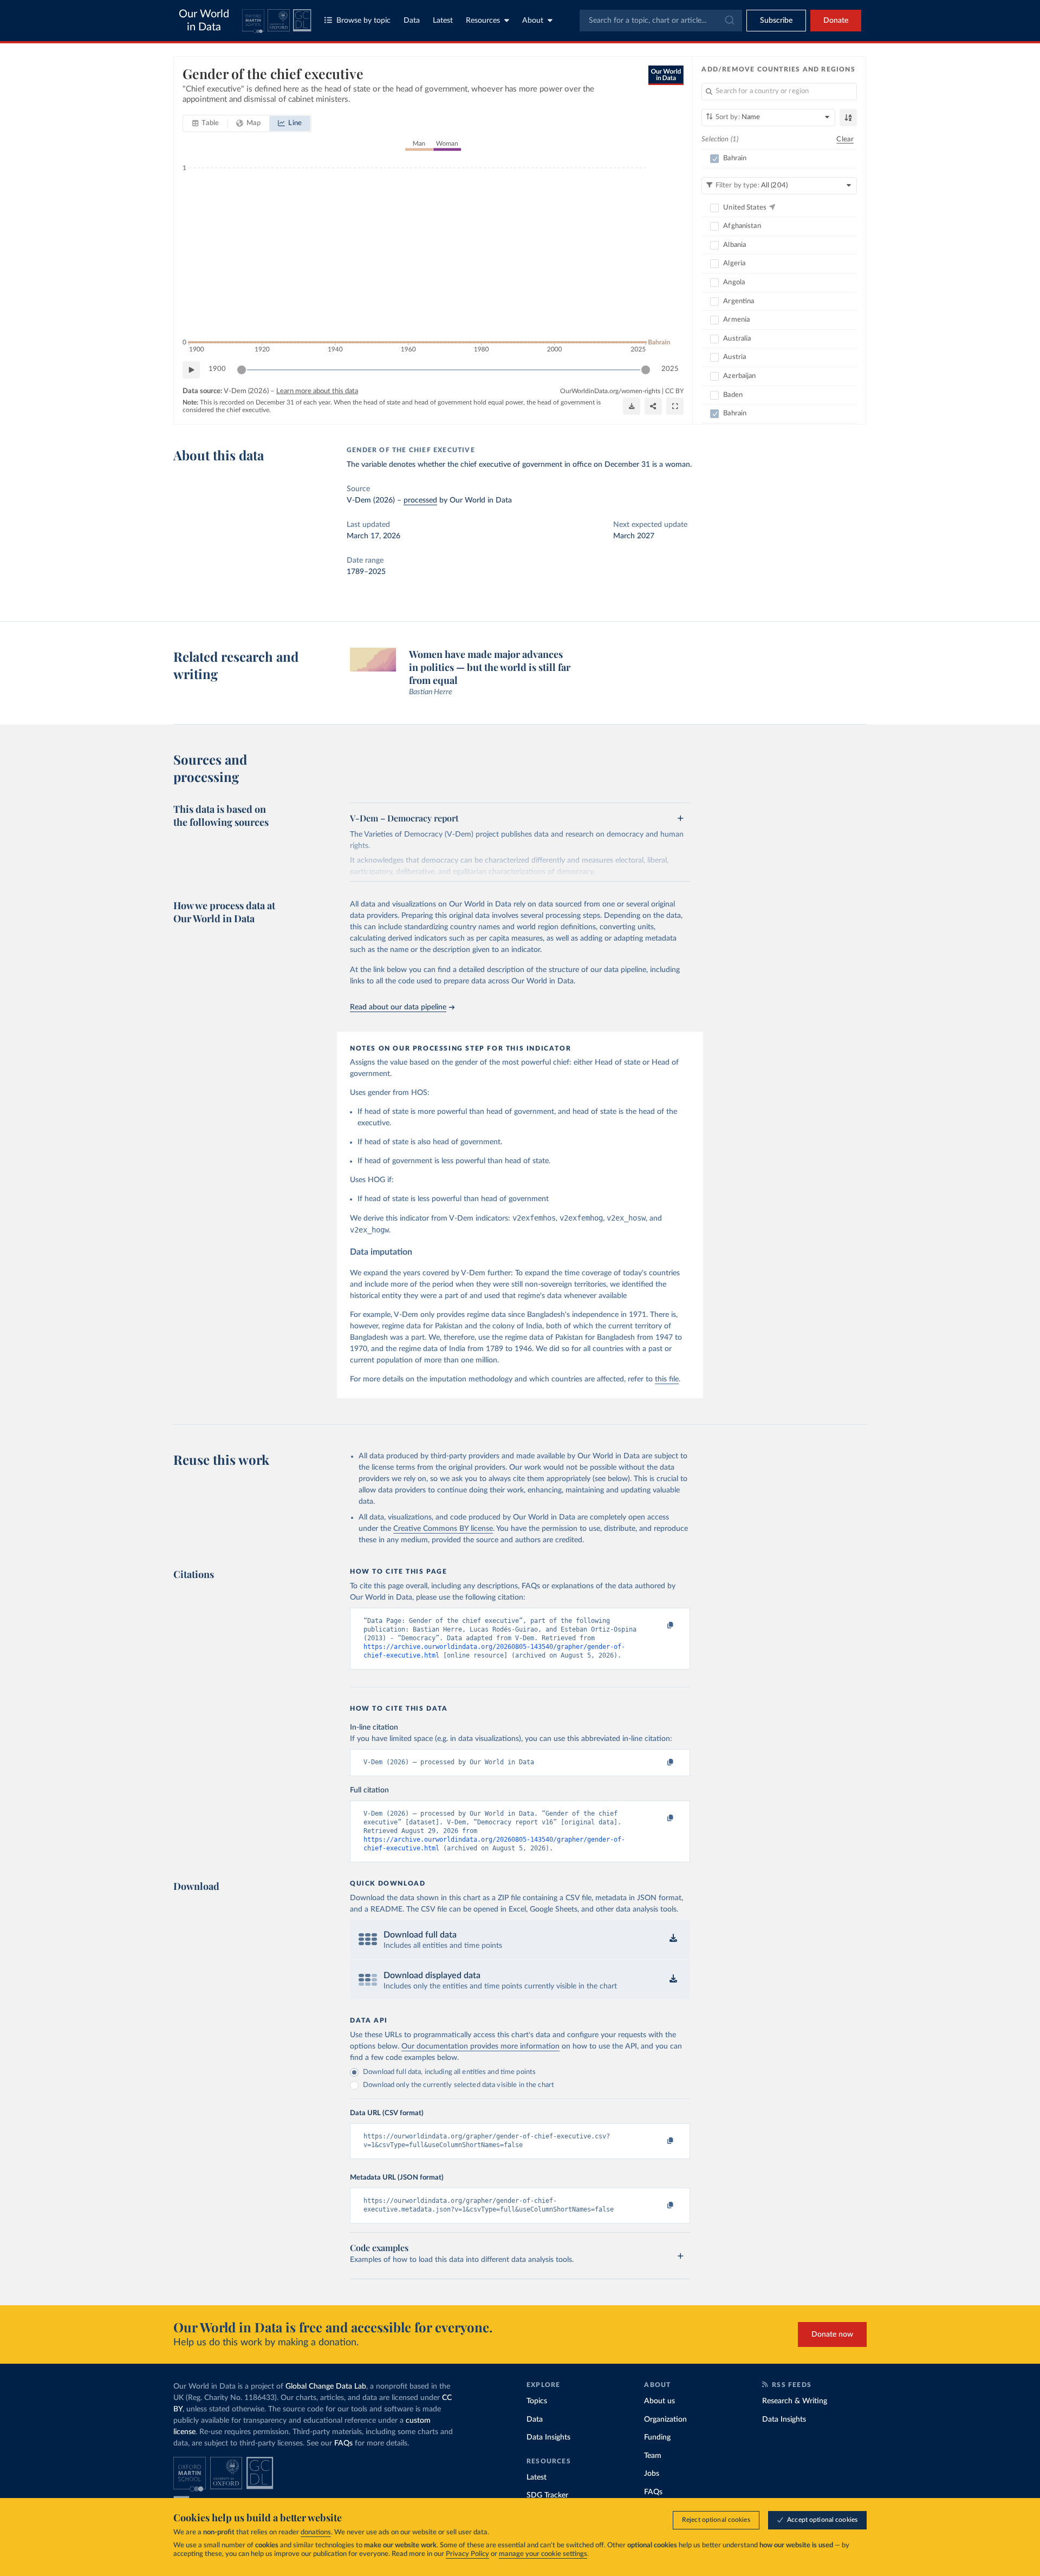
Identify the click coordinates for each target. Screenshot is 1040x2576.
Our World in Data (204, 21)
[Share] (653, 406)
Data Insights (548, 2437)
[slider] (242, 370)
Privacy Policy (467, 2554)
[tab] (206, 123)
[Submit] (729, 21)
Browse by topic (363, 21)
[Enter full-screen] (675, 406)
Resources (483, 21)
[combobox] (661, 21)
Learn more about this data (317, 391)
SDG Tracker (547, 2495)
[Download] (632, 406)
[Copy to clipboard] (659, 1626)
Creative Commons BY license (443, 1529)
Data (412, 21)
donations (316, 2532)
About (533, 21)
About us (659, 2401)
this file (667, 1379)
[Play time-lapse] (191, 370)
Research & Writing (795, 2401)
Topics (537, 2401)
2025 (670, 369)
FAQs (343, 2443)
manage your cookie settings (543, 2554)
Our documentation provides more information (480, 2046)
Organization (665, 2420)
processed (420, 500)
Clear (845, 139)
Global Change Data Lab (326, 2386)
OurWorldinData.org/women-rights (610, 391)
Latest (443, 21)
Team (653, 2456)
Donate (836, 21)
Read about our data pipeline (398, 1007)
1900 (217, 369)
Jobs (652, 2474)
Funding (657, 2437)
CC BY (674, 391)
